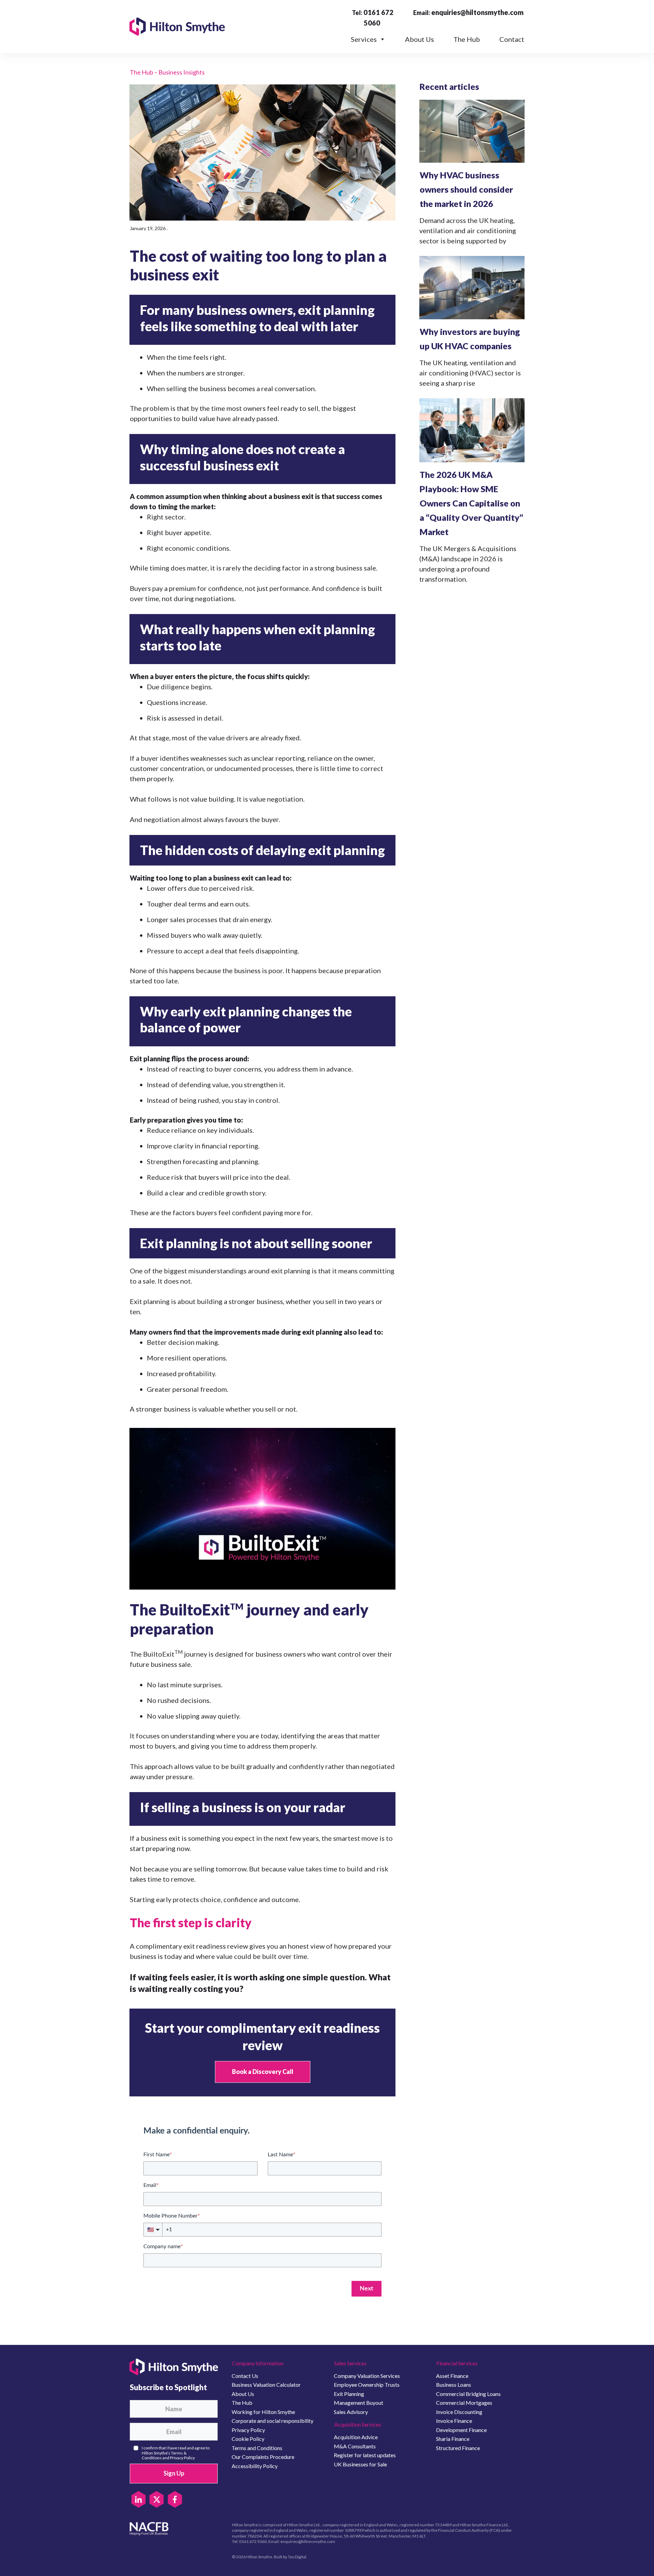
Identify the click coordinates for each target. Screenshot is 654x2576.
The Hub (467, 39)
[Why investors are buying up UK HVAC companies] (472, 287)
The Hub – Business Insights (167, 72)
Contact (512, 39)
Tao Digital (297, 2557)
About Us (419, 39)
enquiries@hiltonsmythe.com (477, 12)
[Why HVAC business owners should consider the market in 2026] (472, 131)
